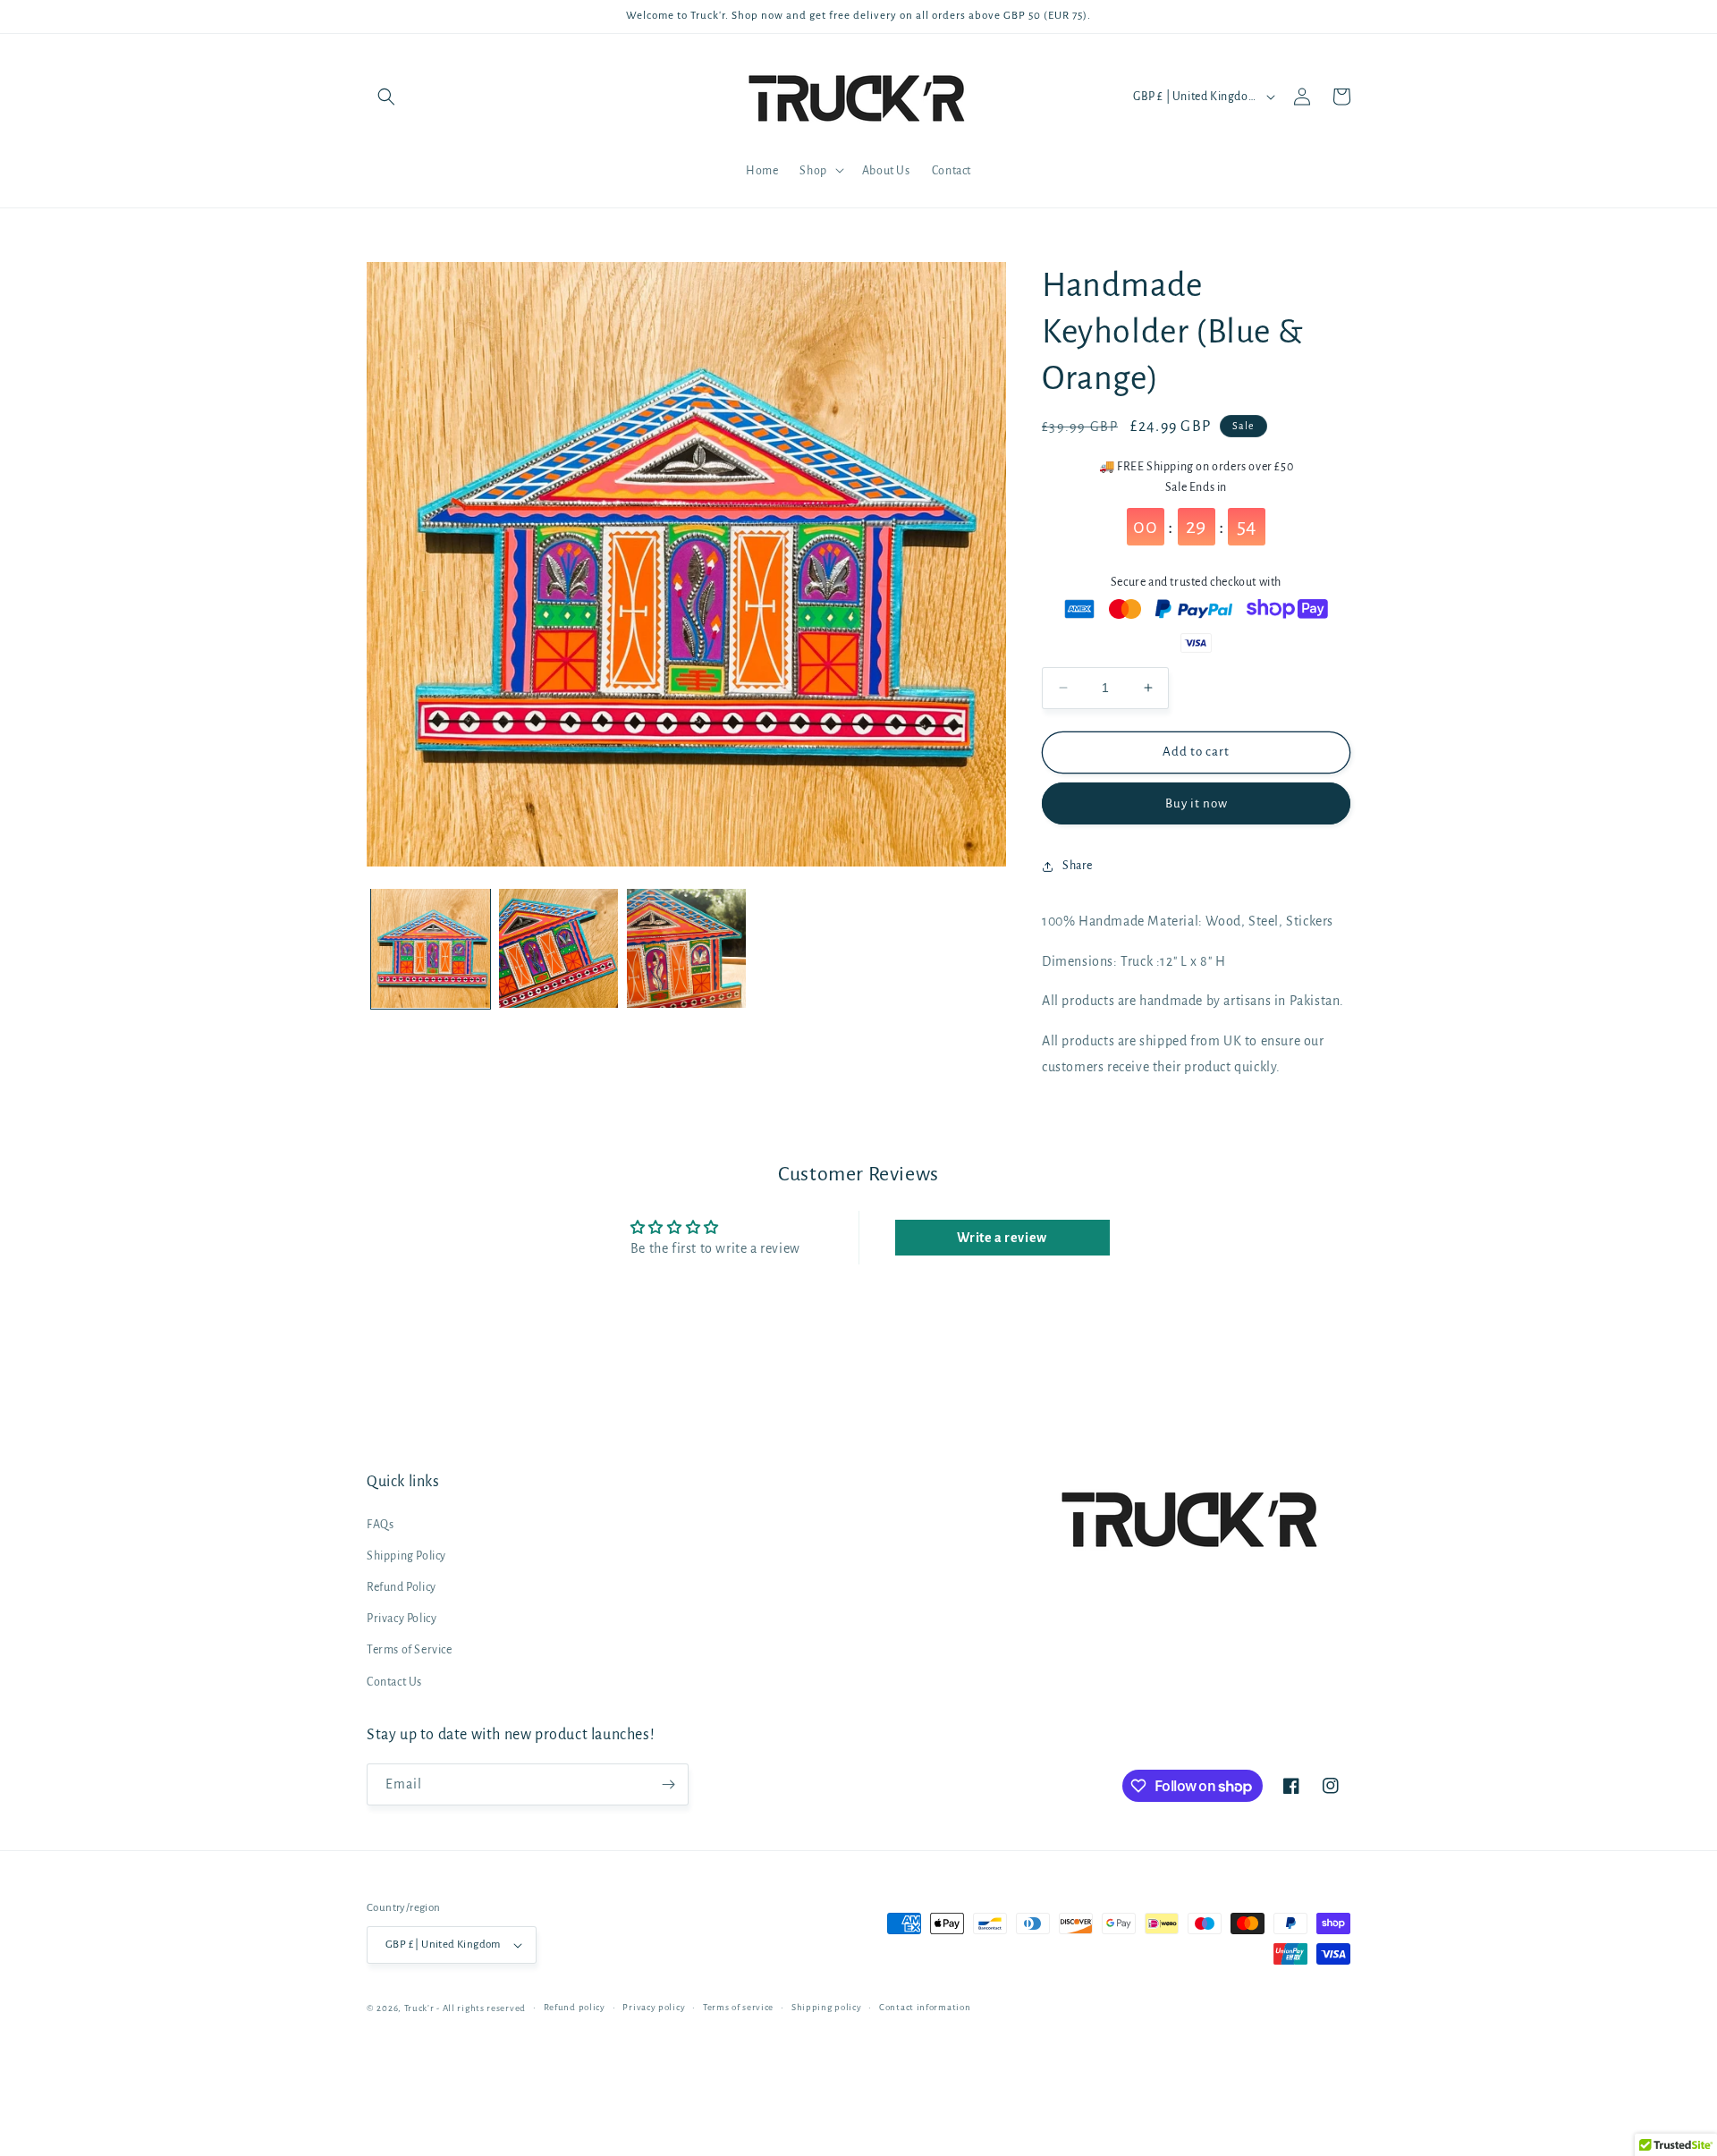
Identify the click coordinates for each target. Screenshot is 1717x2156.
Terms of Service (410, 1650)
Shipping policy (827, 2007)
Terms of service (738, 2007)
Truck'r (419, 2008)
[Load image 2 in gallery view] (558, 948)
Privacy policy (654, 2007)
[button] (386, 97)
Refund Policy (402, 1587)
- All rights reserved (481, 2008)
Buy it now (1197, 803)
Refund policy (575, 2007)
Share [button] (1078, 866)
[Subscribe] (668, 1784)
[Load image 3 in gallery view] (686, 948)
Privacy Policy (402, 1619)
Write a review (1002, 1238)
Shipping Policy (406, 1556)
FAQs (380, 1525)
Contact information (925, 2007)
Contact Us (394, 1682)
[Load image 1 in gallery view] (431, 948)
